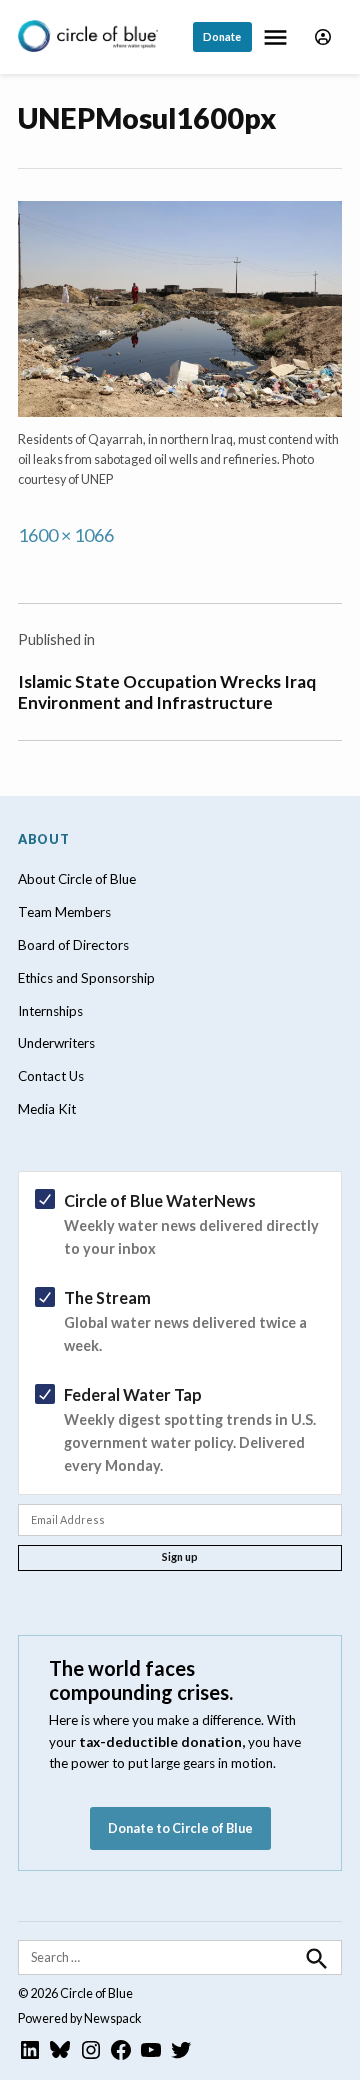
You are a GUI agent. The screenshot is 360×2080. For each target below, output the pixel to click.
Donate (222, 36)
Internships (50, 1011)
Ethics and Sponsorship (86, 978)
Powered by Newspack (80, 2018)
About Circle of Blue (77, 879)
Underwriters (56, 1043)
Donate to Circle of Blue (180, 1828)
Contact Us (51, 1076)
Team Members (64, 912)
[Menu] (278, 37)
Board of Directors (73, 945)
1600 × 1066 (66, 535)
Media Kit (47, 1109)
